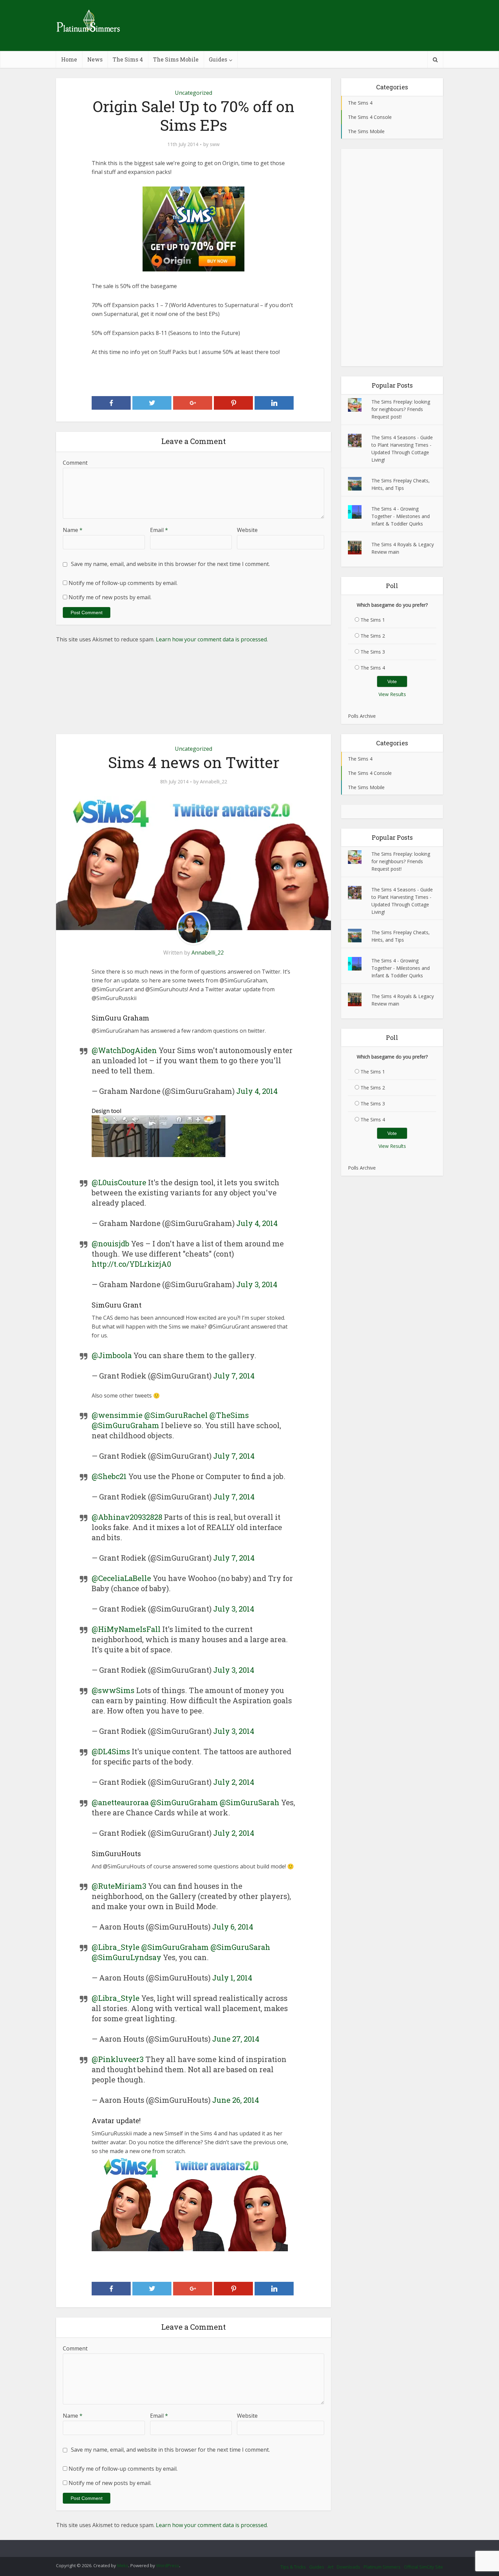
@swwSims (113, 1690)
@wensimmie (117, 1415)
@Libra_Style (116, 1947)
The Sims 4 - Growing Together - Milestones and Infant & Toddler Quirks (401, 516)
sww (215, 144)
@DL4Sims (111, 1751)
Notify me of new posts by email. (110, 597)
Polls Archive (362, 716)
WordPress (168, 2565)
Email (159, 530)
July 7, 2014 (234, 1376)
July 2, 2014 (234, 1782)
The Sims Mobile (176, 59)
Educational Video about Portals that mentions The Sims (243, 2545)
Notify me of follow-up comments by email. (123, 583)
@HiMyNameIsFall (126, 1629)
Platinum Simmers (382, 2567)
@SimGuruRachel (176, 1415)
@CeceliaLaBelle (121, 1578)
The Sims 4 (128, 59)
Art (330, 2567)
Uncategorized (193, 93)
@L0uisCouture (119, 1182)
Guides (218, 59)
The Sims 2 (373, 636)
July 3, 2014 (257, 1284)
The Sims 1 (373, 620)
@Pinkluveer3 (118, 2059)
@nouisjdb (110, 1243)
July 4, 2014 (257, 1091)
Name (73, 530)
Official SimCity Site (423, 2567)
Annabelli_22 (214, 782)
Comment (75, 463)
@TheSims (229, 1415)
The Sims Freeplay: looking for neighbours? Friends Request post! (401, 409)
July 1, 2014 (232, 1978)
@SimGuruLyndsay (126, 1957)
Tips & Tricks (293, 2567)
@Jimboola (112, 1355)
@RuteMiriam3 (119, 1886)
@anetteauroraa (120, 1802)
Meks (123, 2565)
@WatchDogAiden (124, 1050)
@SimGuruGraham (125, 1425)
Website (247, 530)
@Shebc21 (109, 1476)
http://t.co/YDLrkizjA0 (131, 1264)
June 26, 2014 (236, 2100)
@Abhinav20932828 (127, 1517)
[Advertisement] (392, 257)
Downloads (348, 2567)
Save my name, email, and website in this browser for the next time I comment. (170, 564)
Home (69, 59)
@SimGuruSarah (249, 1802)
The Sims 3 (373, 652)
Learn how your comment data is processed (211, 639)
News (95, 59)
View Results (392, 694)
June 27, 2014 (236, 2039)
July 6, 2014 (233, 1927)
